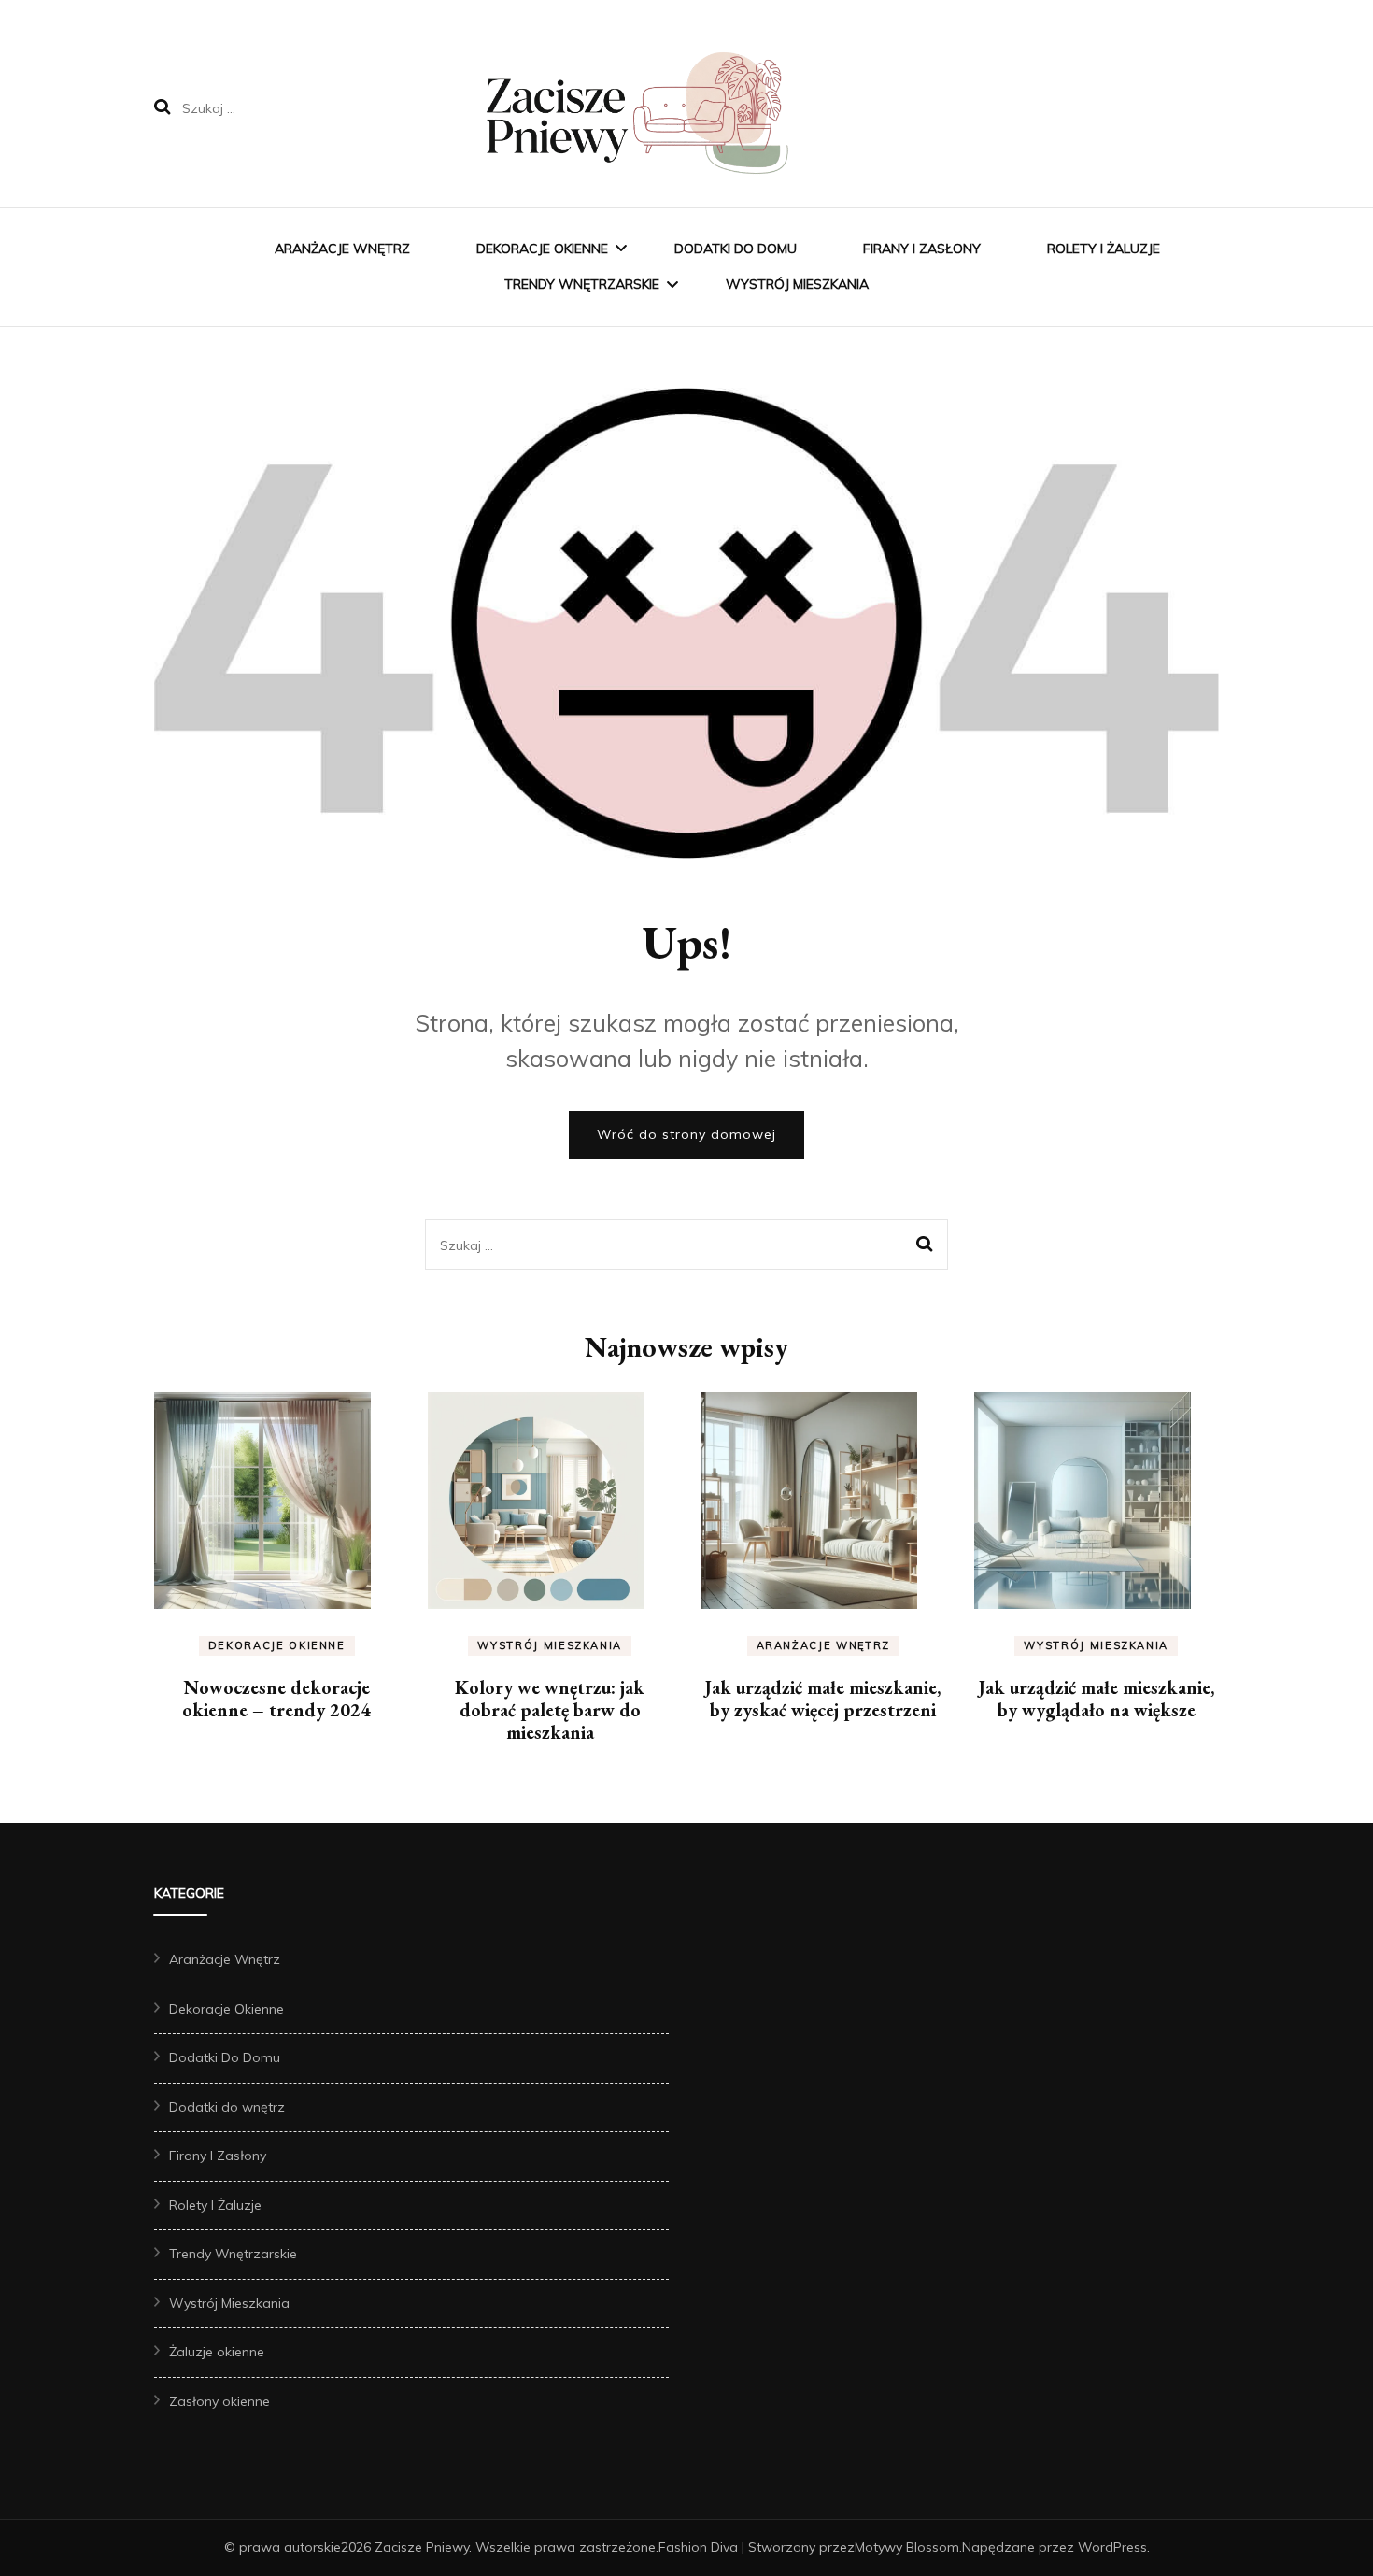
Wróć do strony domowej (686, 1134)
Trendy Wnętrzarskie (582, 284)
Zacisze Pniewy (422, 2547)
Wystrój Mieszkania (797, 284)
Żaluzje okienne (217, 2352)
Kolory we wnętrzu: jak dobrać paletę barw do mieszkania (550, 1710)
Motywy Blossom (907, 2547)
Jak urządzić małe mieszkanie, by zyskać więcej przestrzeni (823, 1699)
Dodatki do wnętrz (227, 2107)
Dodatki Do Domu (736, 249)
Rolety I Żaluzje (1104, 249)
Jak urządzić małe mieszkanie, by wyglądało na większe (1097, 1699)
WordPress (1112, 2547)
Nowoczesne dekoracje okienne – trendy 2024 (276, 1699)
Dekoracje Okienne (542, 249)
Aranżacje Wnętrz (342, 249)
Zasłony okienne (219, 2401)
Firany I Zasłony (922, 249)
